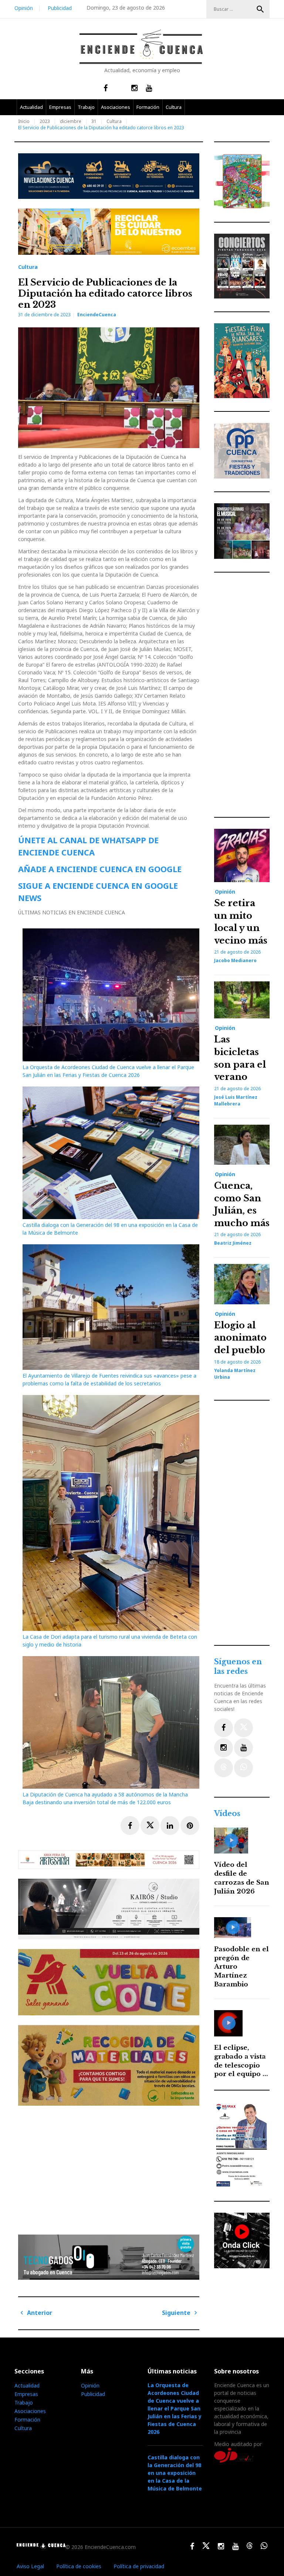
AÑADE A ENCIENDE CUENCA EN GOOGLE (100, 869)
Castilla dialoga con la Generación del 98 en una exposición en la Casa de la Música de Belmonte (175, 2473)
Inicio (24, 121)
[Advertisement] (111, 2167)
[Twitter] (244, 1728)
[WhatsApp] (244, 1768)
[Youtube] (244, 1748)
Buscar (260, 9)
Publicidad (60, 8)
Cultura (174, 107)
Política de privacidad (139, 2566)
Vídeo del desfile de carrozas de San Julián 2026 (242, 1878)
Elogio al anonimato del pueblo (240, 1338)
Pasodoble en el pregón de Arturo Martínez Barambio (241, 1967)
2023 (45, 121)
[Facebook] (224, 1728)
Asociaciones (116, 107)
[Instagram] (224, 1748)
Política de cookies (79, 2566)
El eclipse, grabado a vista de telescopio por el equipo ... (241, 2061)
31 (94, 121)
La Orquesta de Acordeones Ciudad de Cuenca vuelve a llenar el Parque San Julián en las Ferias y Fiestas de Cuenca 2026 (175, 2408)
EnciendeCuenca (97, 315)
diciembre (71, 121)
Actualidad (31, 107)
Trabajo (86, 107)
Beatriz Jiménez (233, 1243)
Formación (148, 107)
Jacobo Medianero (235, 960)
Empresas (60, 107)
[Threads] (224, 1768)
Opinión (24, 8)
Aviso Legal (30, 2566)
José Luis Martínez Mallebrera (236, 1100)
